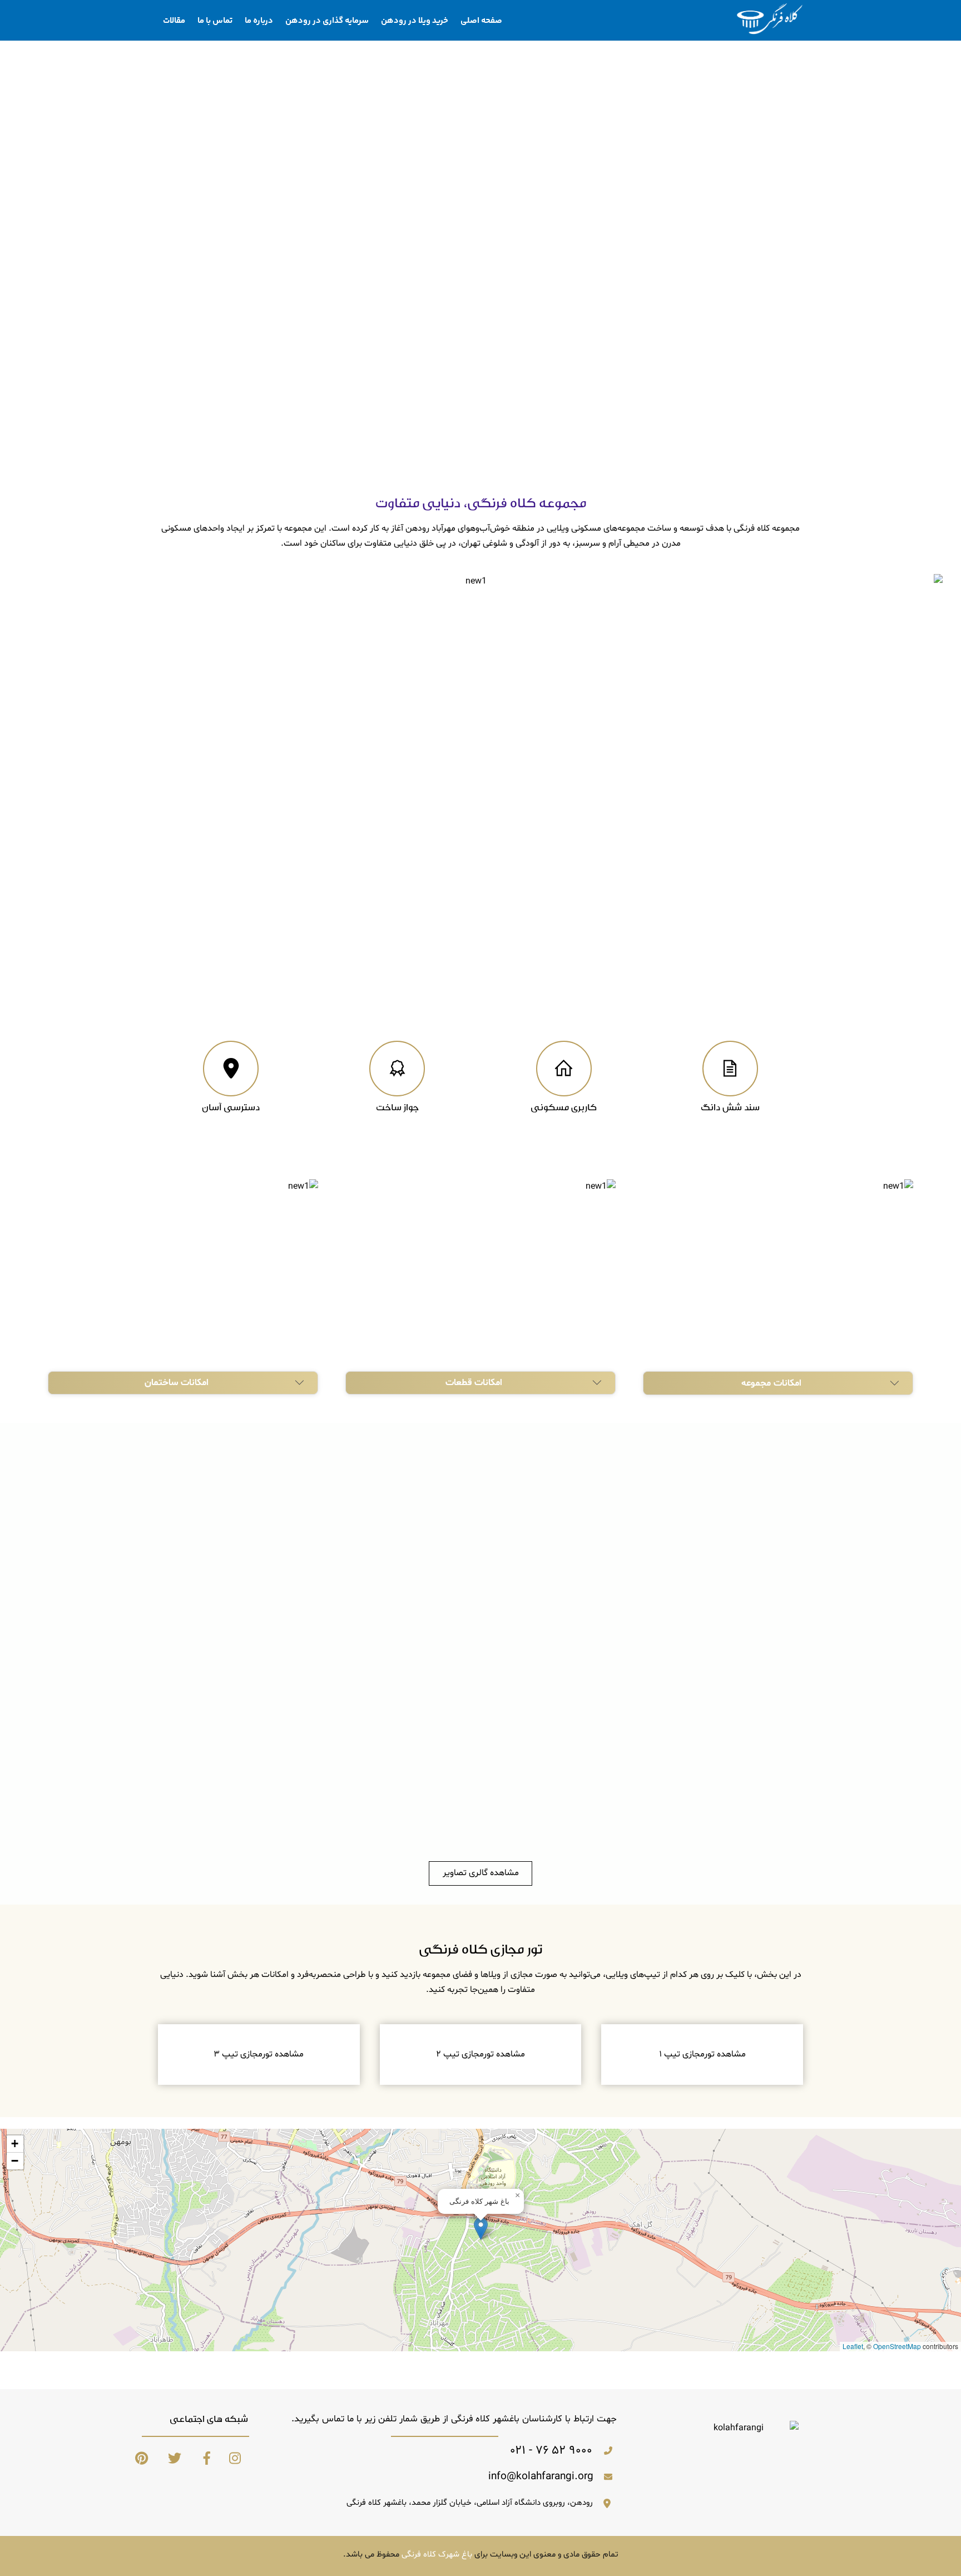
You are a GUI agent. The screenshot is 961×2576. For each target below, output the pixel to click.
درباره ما (259, 21)
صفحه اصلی (481, 21)
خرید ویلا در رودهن (415, 21)
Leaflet (853, 2346)
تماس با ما (215, 21)
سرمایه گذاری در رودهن (327, 21)
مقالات (174, 21)
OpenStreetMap (897, 2346)
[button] (481, 2229)
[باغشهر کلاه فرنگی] (770, 31)
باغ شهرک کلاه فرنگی (437, 2555)
